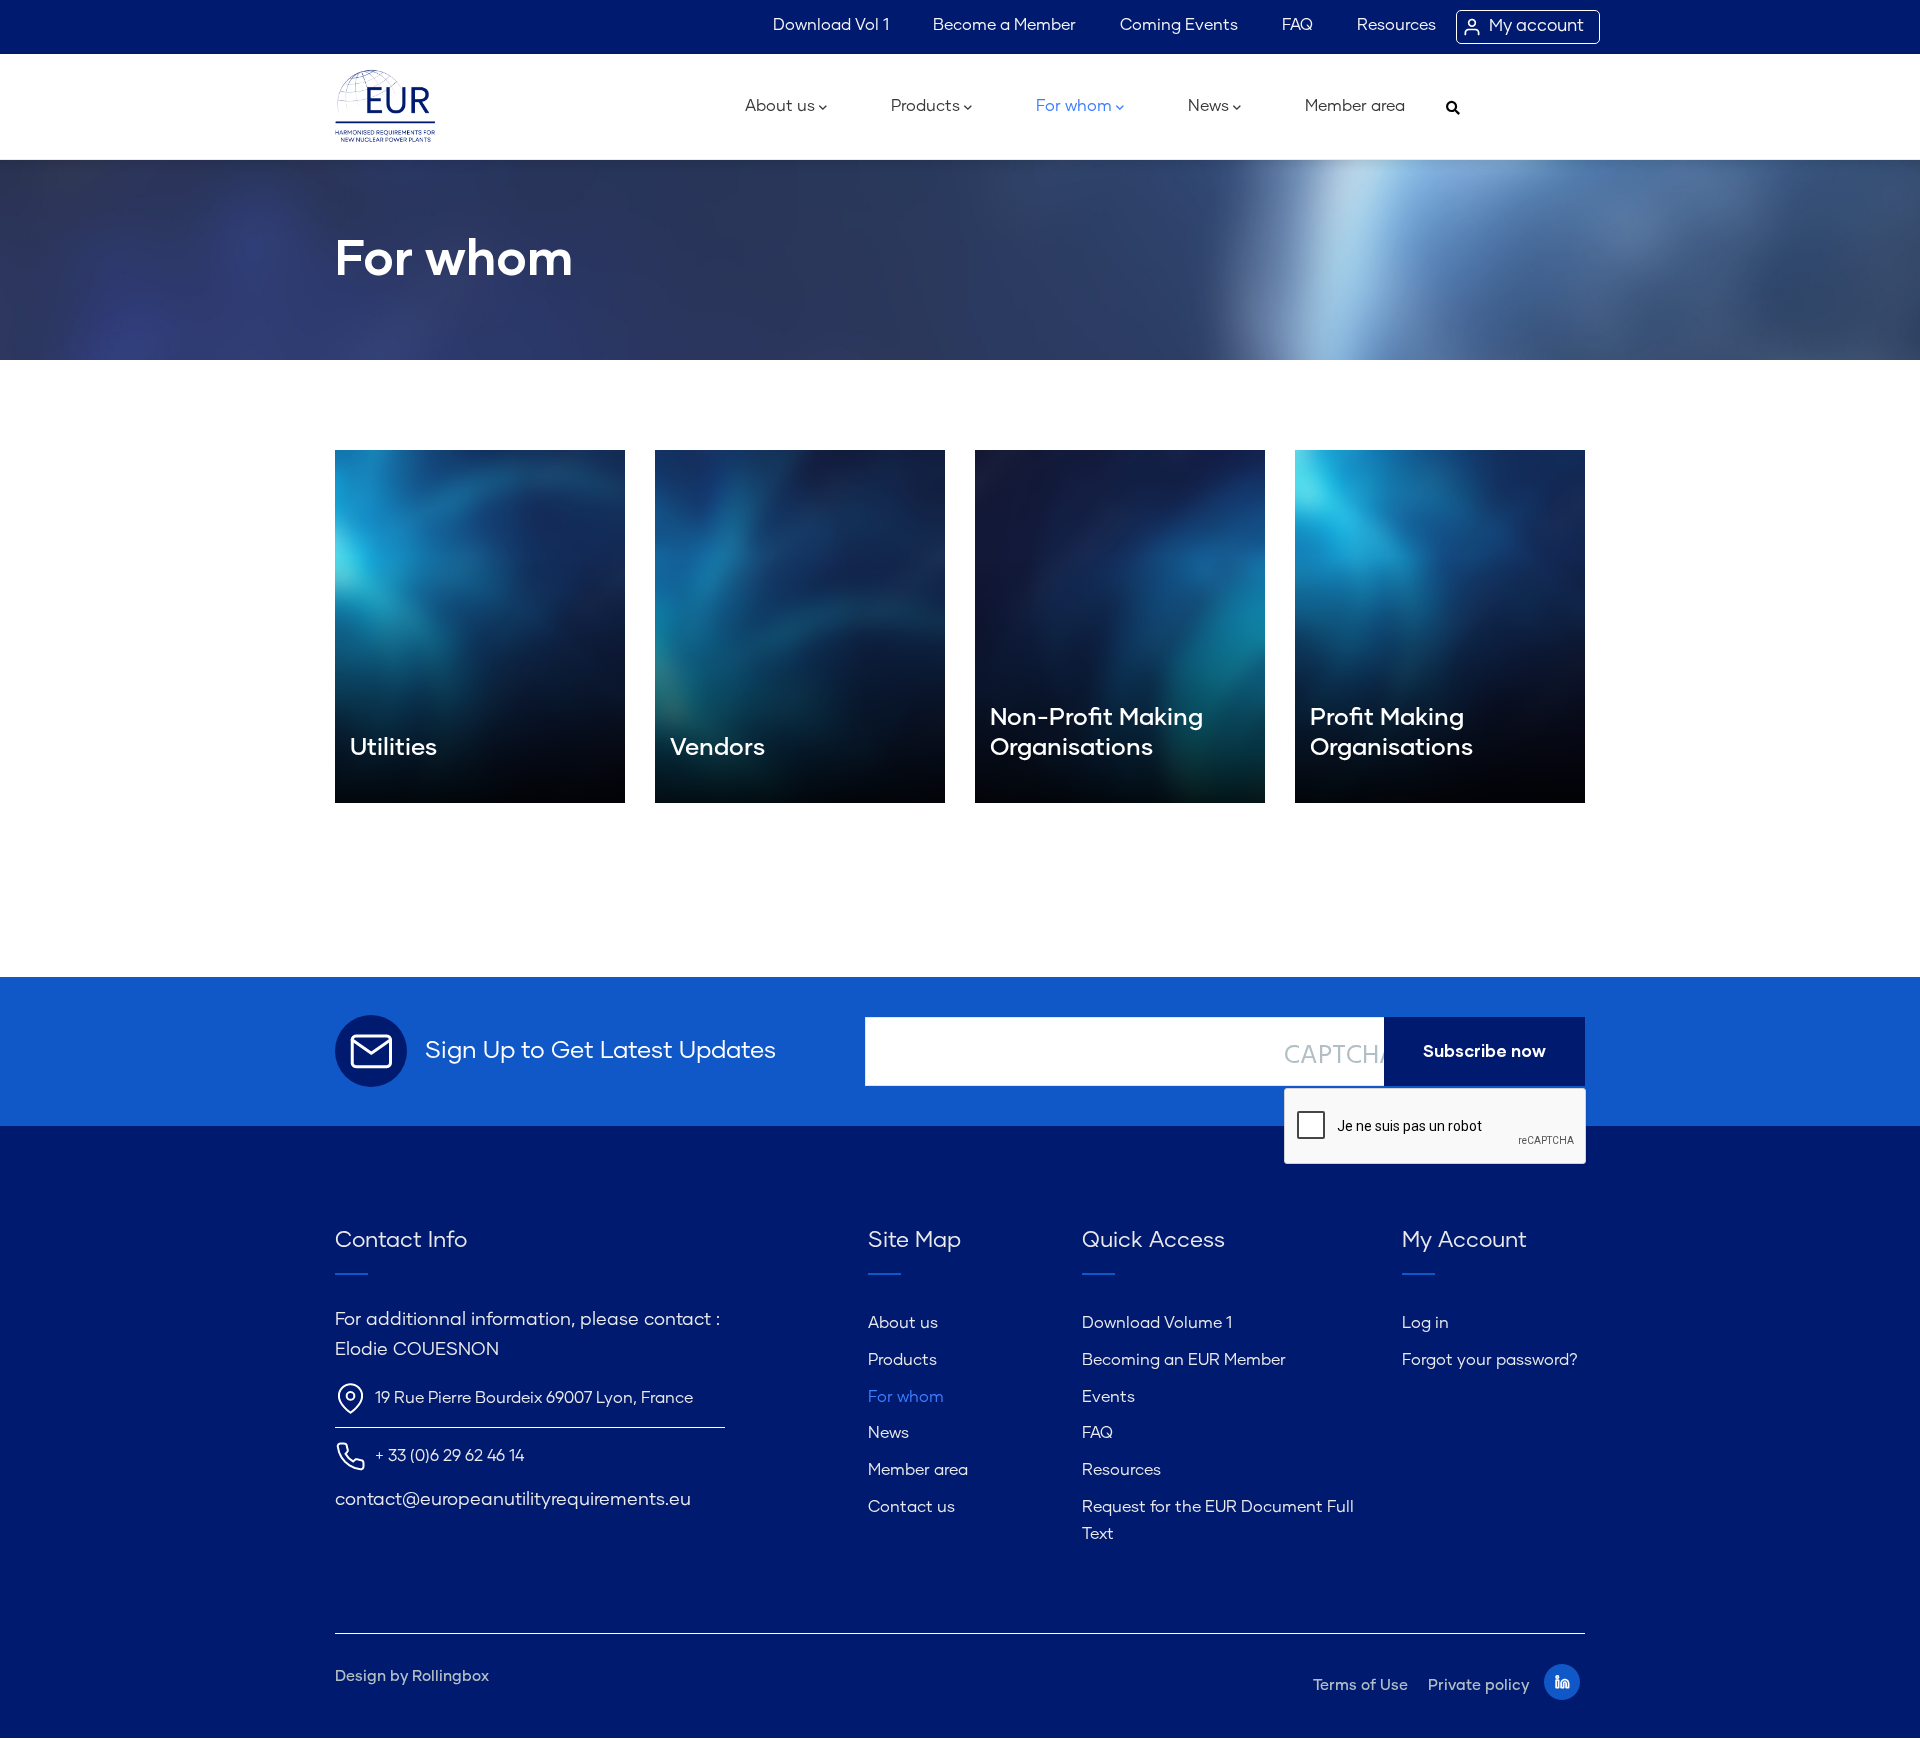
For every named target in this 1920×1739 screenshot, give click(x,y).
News (1208, 106)
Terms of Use (1360, 1685)
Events (1108, 1397)
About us (780, 106)
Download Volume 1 (1157, 1323)
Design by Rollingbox (412, 1676)
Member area (1355, 106)
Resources (1396, 25)
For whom (1074, 106)
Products (925, 106)
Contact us (911, 1507)
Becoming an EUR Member (1184, 1360)
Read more (389, 746)
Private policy (1478, 1685)
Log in (1425, 1323)
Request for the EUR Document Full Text (1218, 1520)
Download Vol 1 (831, 25)
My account (1536, 26)
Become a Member (1004, 25)
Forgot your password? (1490, 1360)
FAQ (1297, 25)
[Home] (385, 106)
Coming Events (1179, 25)
